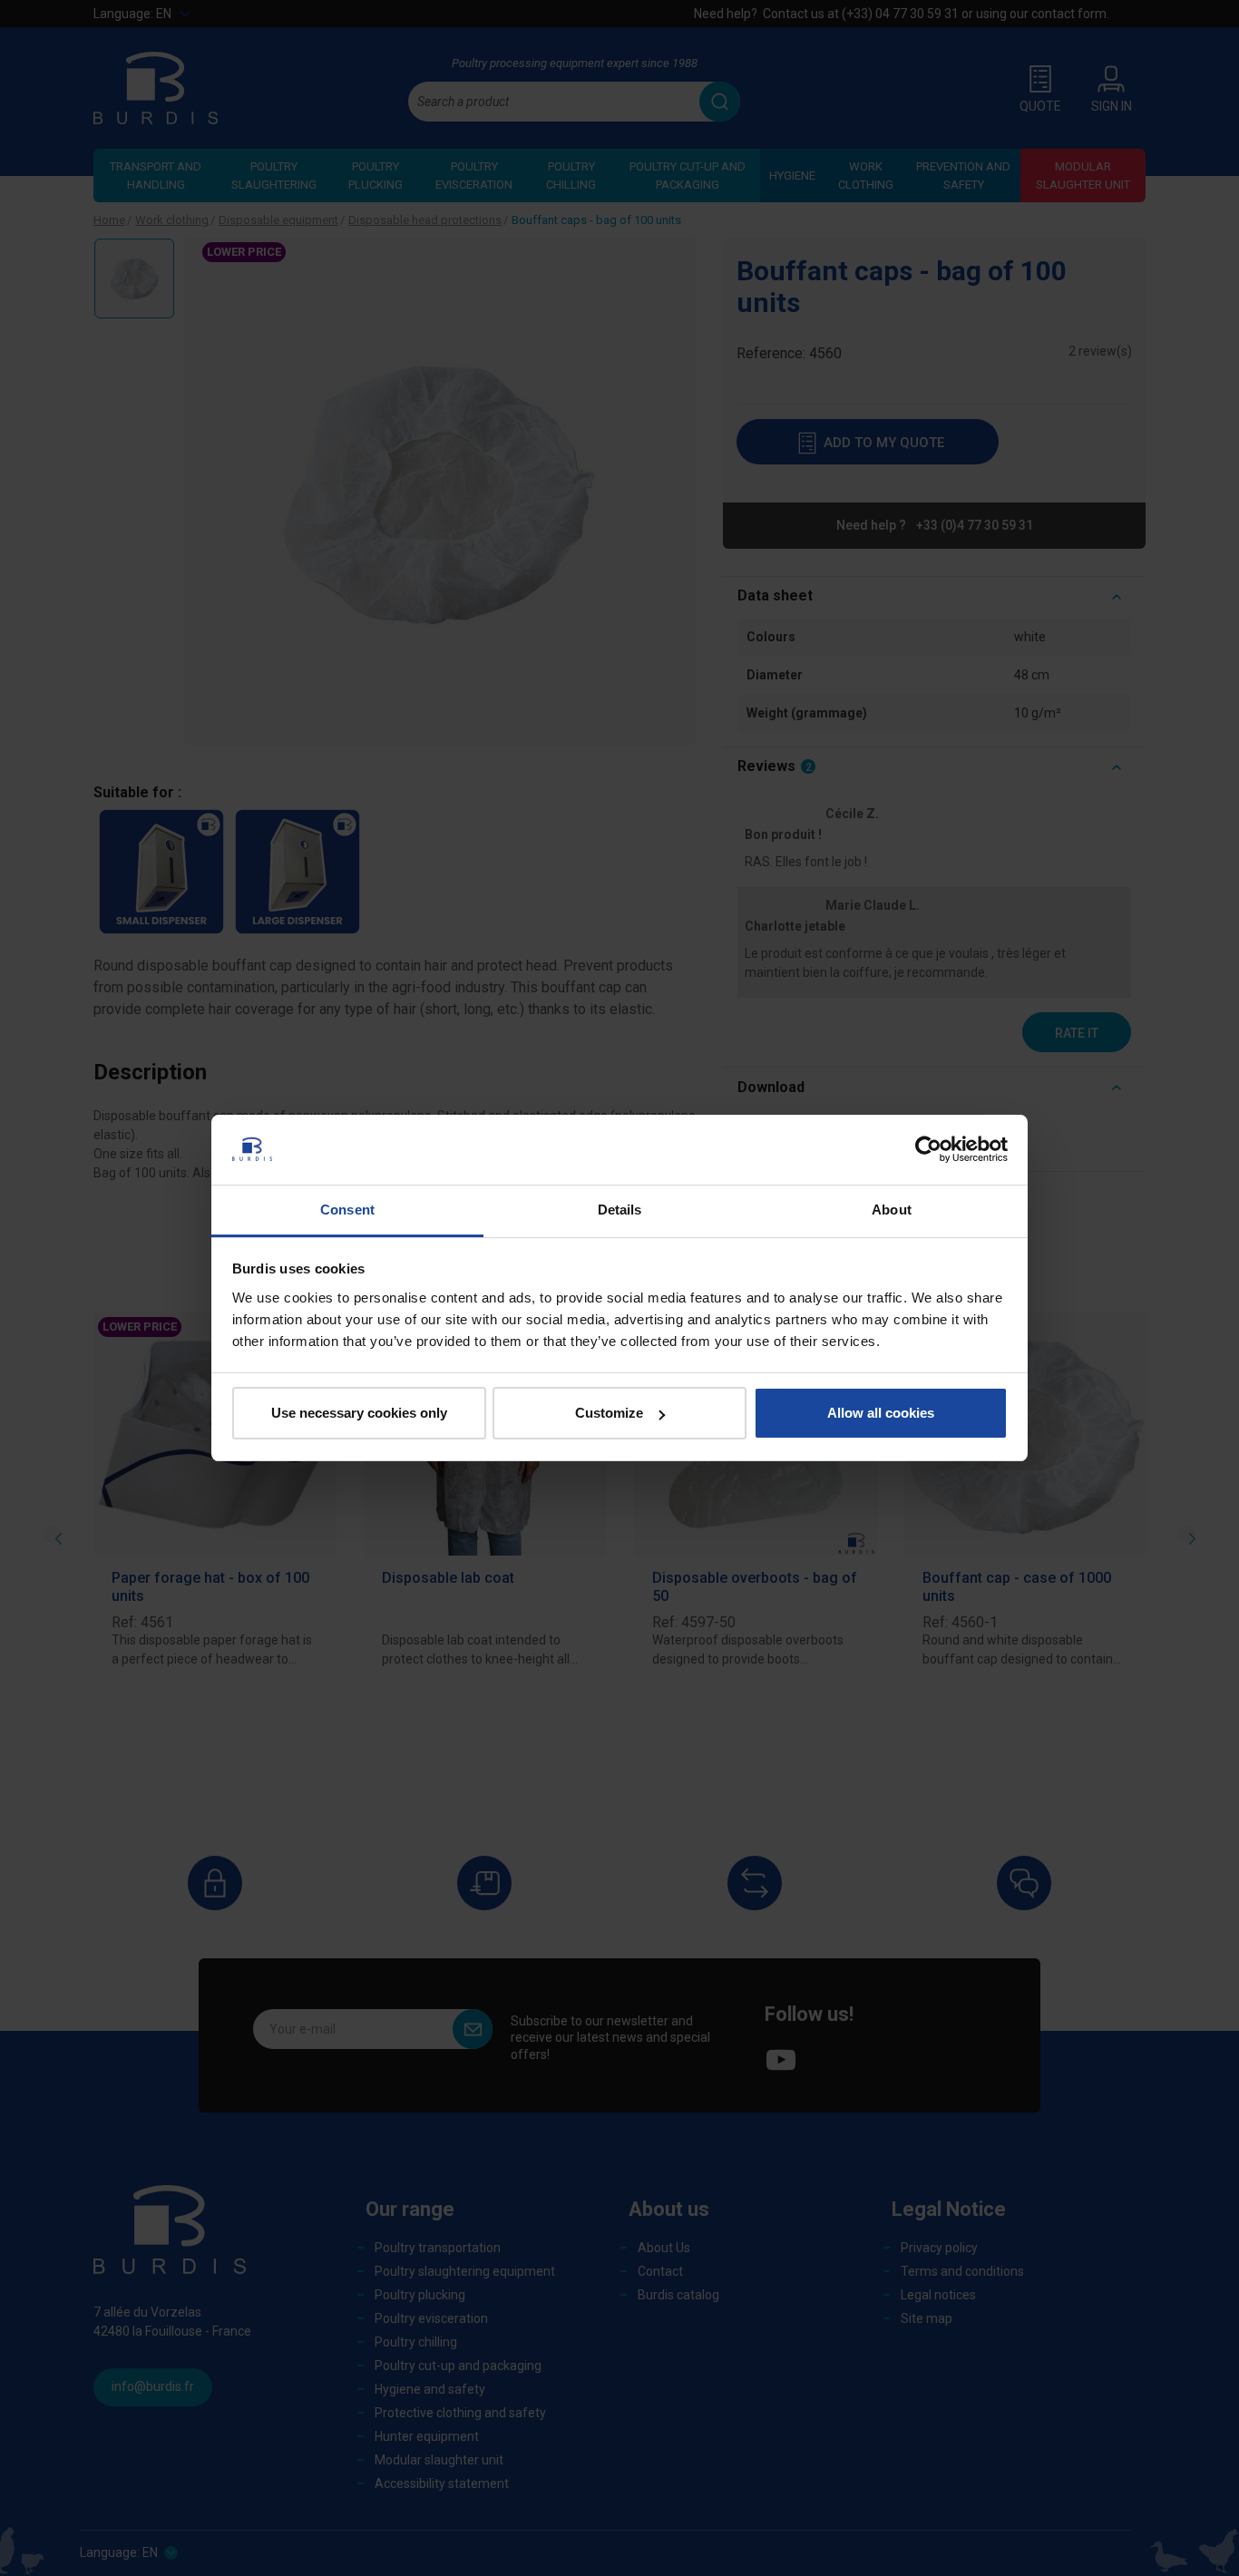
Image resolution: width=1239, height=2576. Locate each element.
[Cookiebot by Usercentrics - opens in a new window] (928, 1149)
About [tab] (892, 1210)
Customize (609, 1413)
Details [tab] (620, 1210)
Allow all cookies (881, 1413)
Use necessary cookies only (359, 1413)
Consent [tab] (347, 1210)
